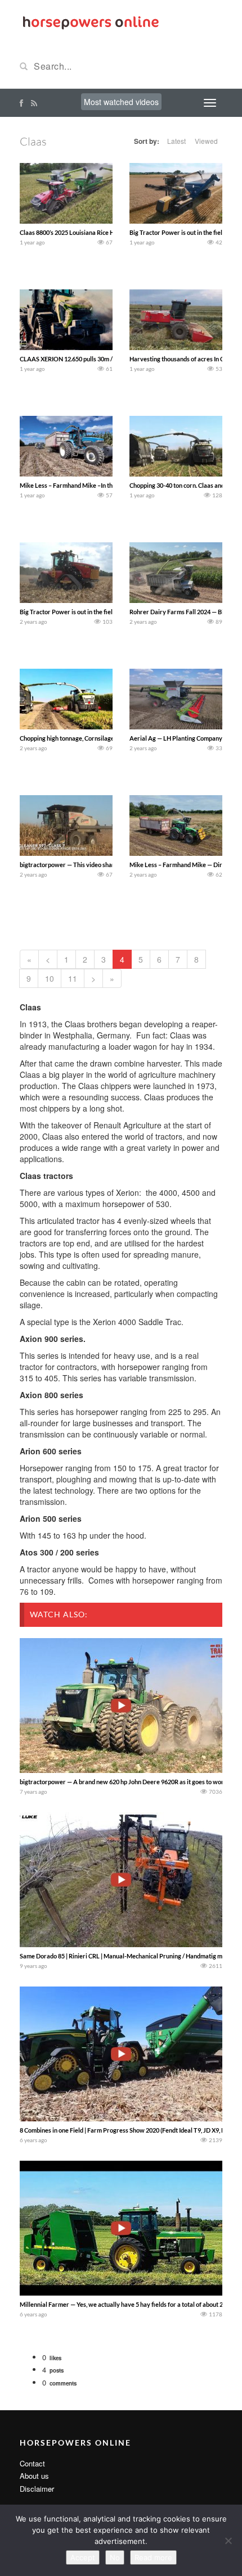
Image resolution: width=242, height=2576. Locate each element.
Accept (83, 2557)
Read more (153, 2557)
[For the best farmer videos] (90, 21)
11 (73, 978)
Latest (176, 141)
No (115, 2557)
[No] (228, 2541)
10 (50, 978)
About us (34, 2476)
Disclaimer (37, 2489)
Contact (32, 2463)
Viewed (206, 141)
